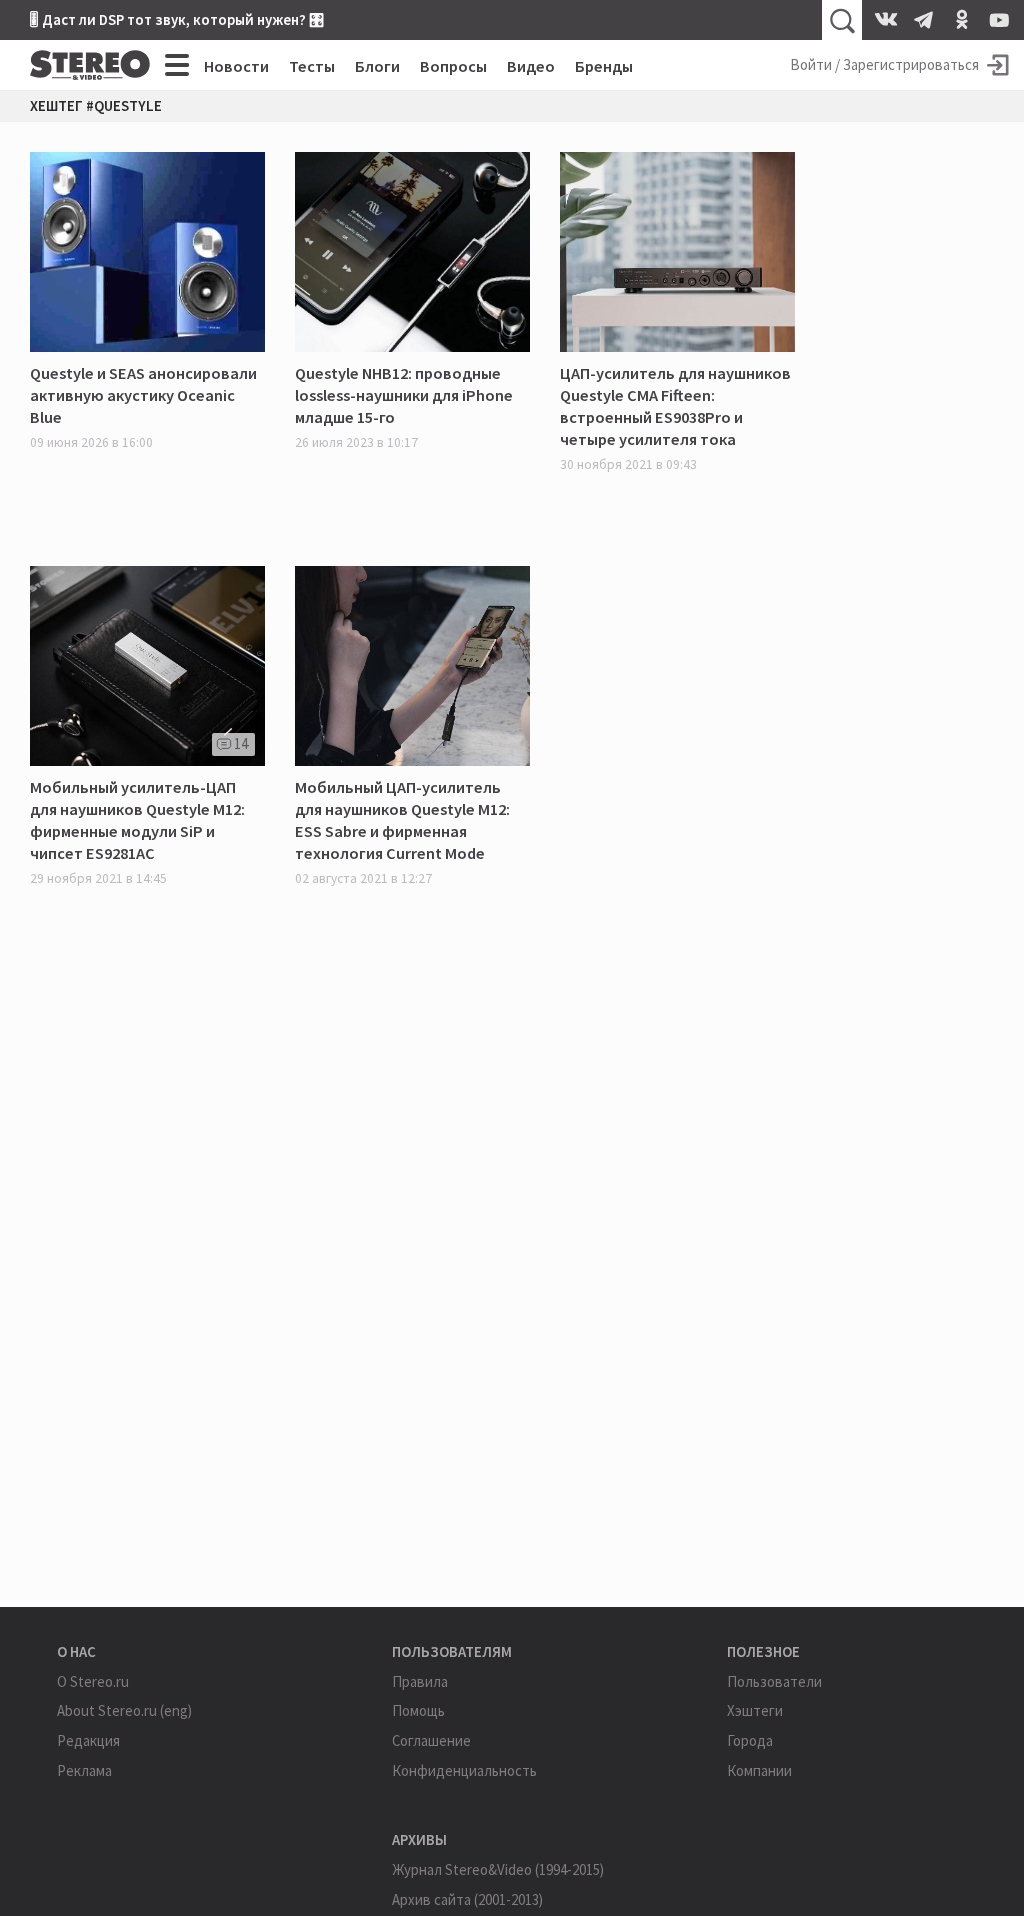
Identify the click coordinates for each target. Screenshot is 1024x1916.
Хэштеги (755, 1710)
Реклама (84, 1770)
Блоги (377, 66)
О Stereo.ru (93, 1681)
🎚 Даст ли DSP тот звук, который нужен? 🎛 (177, 19)
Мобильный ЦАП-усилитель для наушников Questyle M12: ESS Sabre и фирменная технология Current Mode (402, 820)
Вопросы (453, 66)
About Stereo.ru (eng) (124, 1710)
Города (750, 1740)
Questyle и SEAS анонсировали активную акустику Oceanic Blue (143, 395)
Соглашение (431, 1740)
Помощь (418, 1710)
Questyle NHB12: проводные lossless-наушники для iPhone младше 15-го (404, 395)
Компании (759, 1770)
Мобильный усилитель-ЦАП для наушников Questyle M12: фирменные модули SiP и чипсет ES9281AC (137, 820)
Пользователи (774, 1681)
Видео (531, 66)
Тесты (312, 66)
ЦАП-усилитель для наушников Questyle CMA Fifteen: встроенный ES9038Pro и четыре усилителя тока (675, 406)
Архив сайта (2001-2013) (467, 1899)
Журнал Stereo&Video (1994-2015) (498, 1869)
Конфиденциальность (464, 1770)
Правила (420, 1681)
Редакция (88, 1740)
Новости (236, 66)
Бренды (604, 66)
